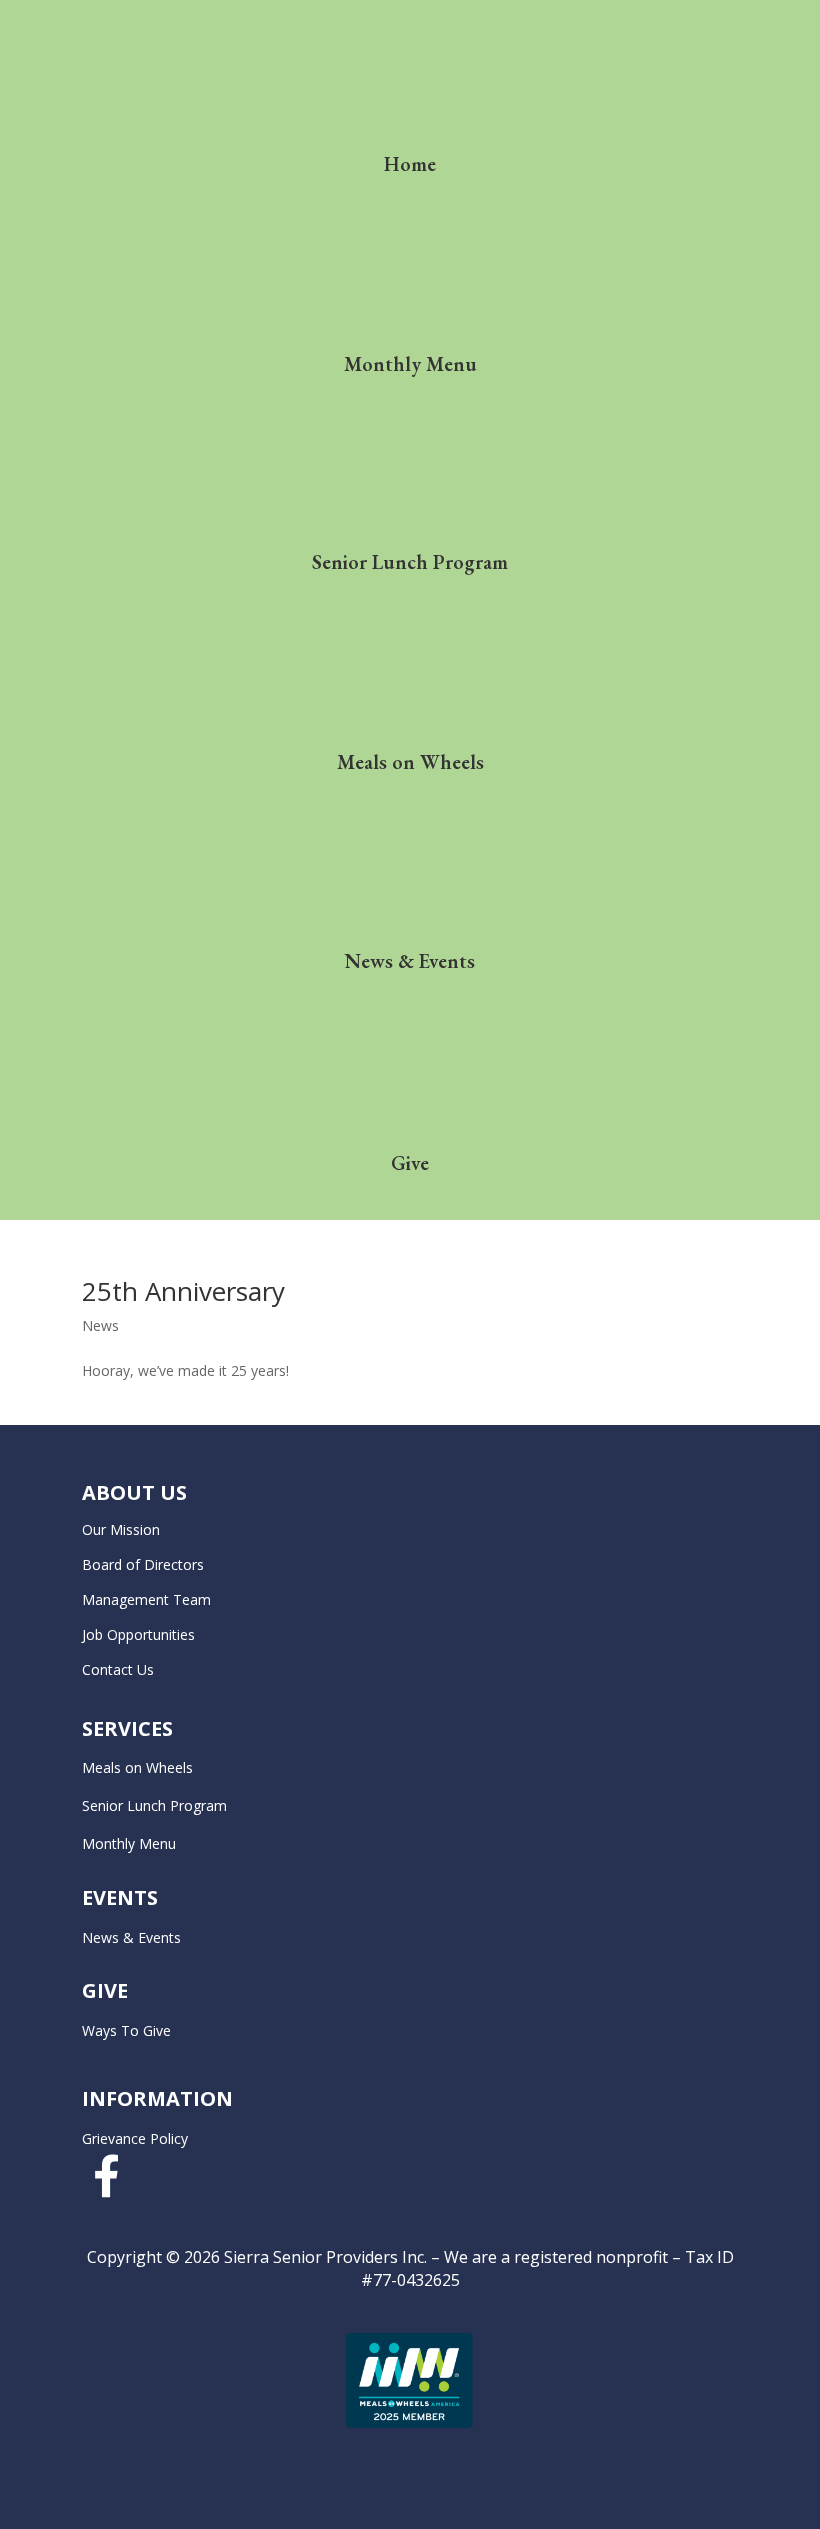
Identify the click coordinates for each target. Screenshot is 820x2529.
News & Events (410, 961)
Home (410, 164)
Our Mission (121, 1529)
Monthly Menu (410, 364)
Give (410, 1163)
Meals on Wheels (410, 762)
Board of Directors (143, 1564)
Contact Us (118, 1669)
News (100, 1325)
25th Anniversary (183, 1291)
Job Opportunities (138, 1634)
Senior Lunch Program (410, 562)
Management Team (146, 1599)
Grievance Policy (135, 2138)
